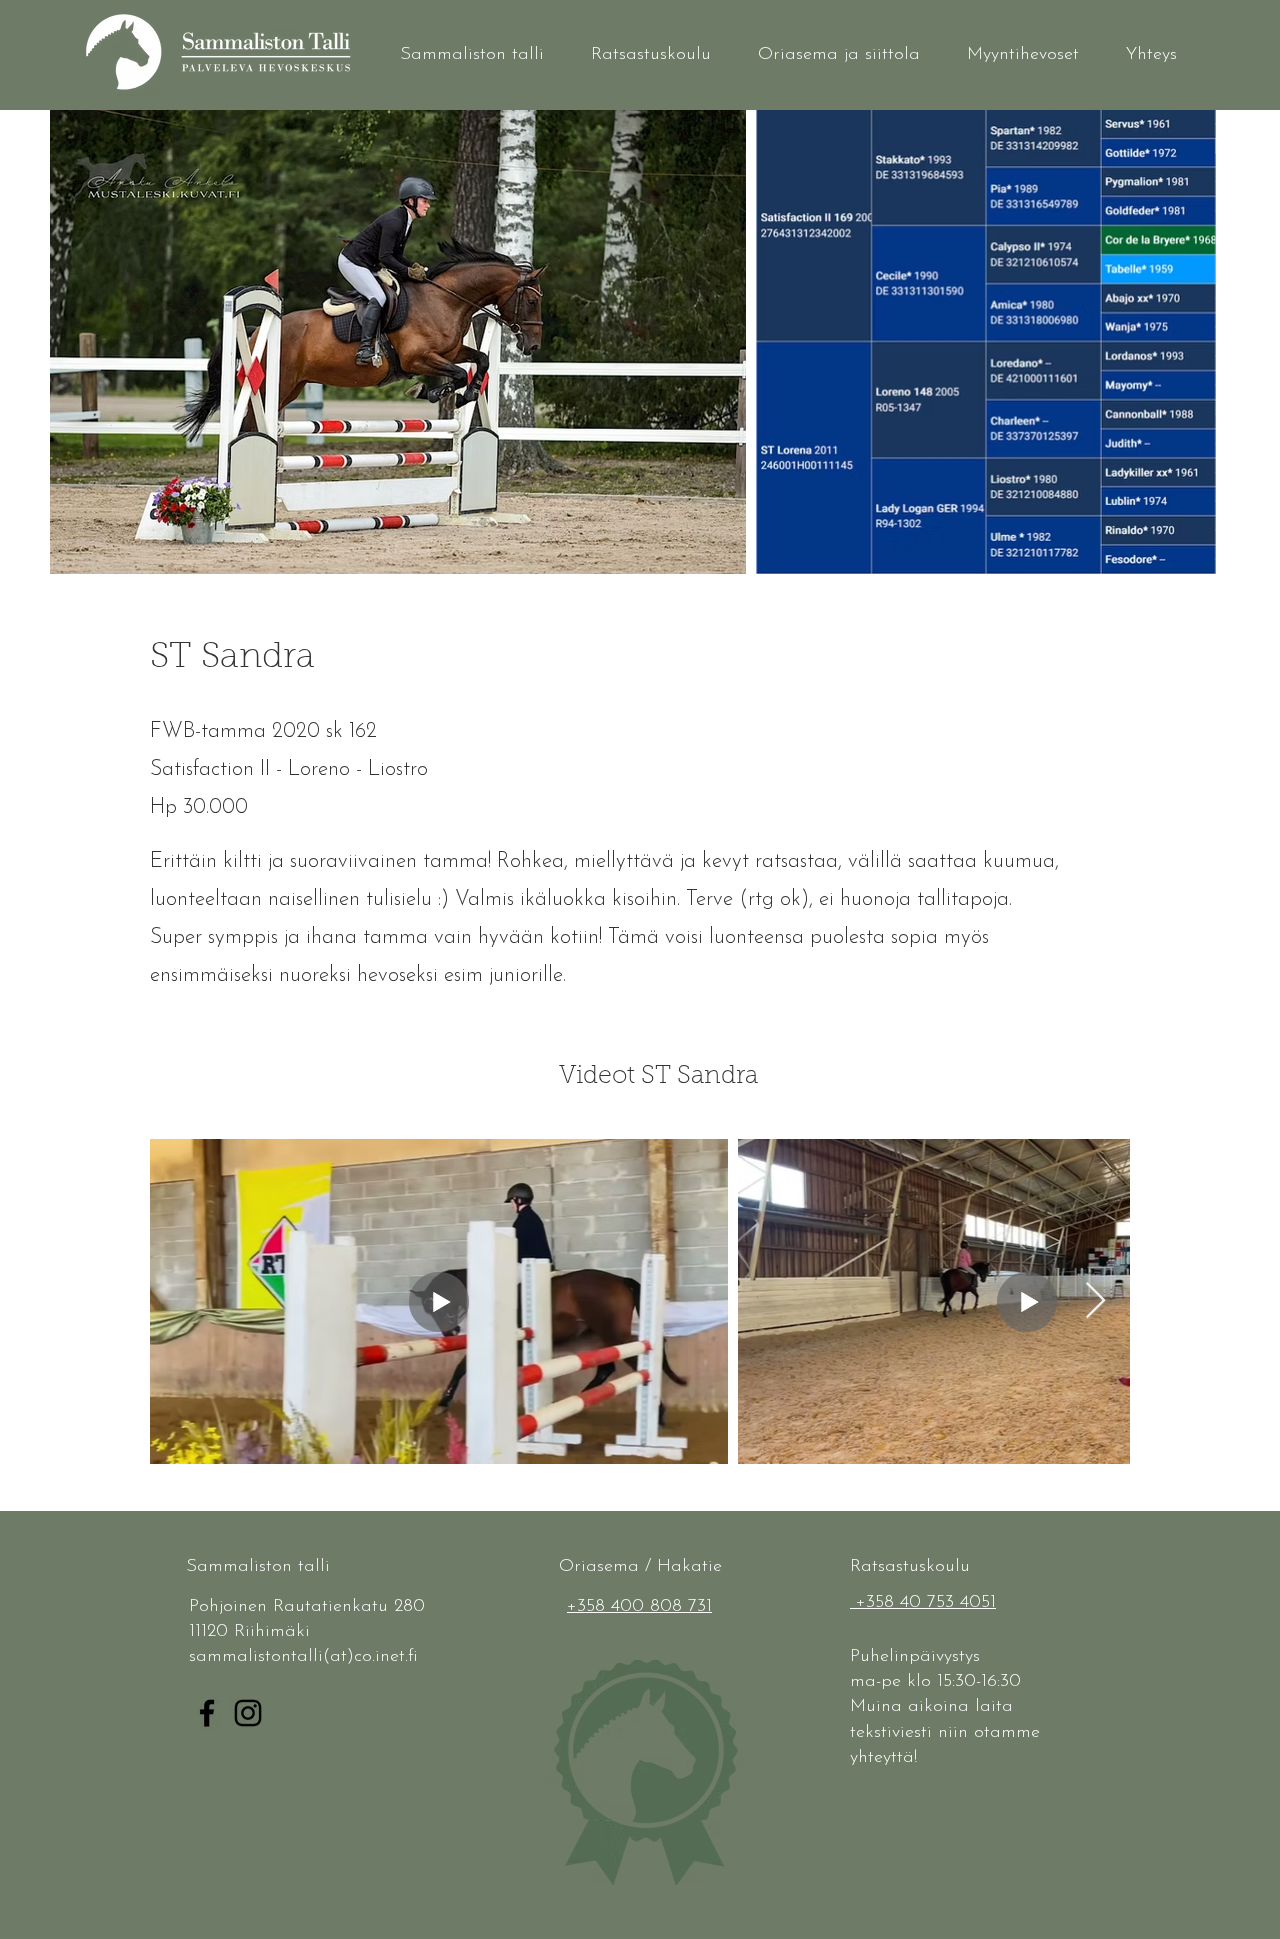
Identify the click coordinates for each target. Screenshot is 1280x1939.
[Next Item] (1095, 1301)
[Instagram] (248, 1713)
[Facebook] (207, 1713)
